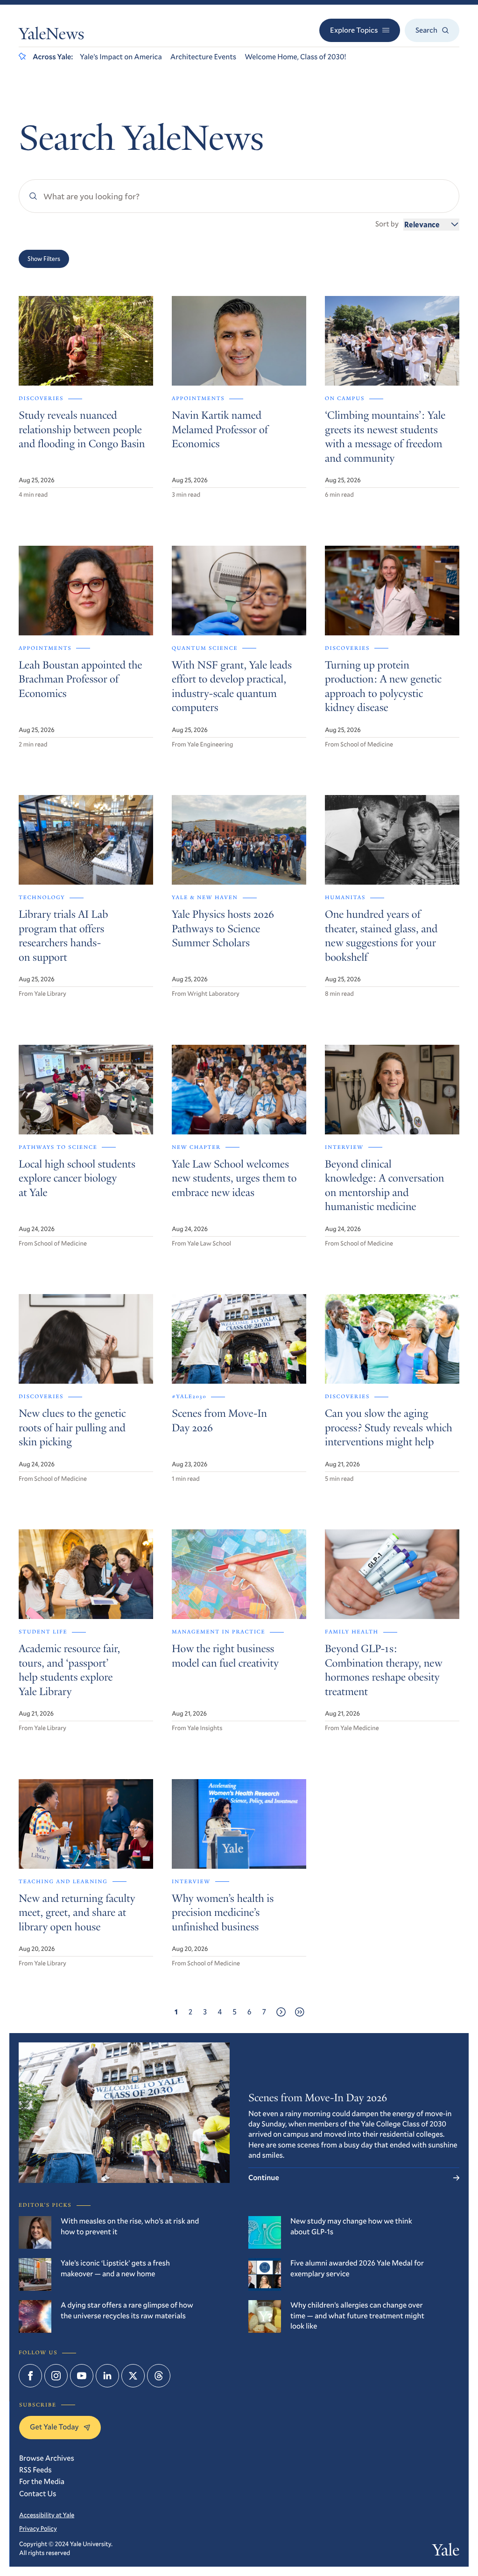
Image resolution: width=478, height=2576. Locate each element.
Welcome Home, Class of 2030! (295, 57)
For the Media (42, 2481)
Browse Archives (47, 2458)
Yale (446, 2552)
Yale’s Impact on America (121, 57)
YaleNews (51, 36)
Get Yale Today (54, 2427)
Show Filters (44, 259)
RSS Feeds (35, 2470)
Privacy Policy (38, 2528)
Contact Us (38, 2494)
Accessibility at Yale (47, 2515)
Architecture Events (203, 57)
